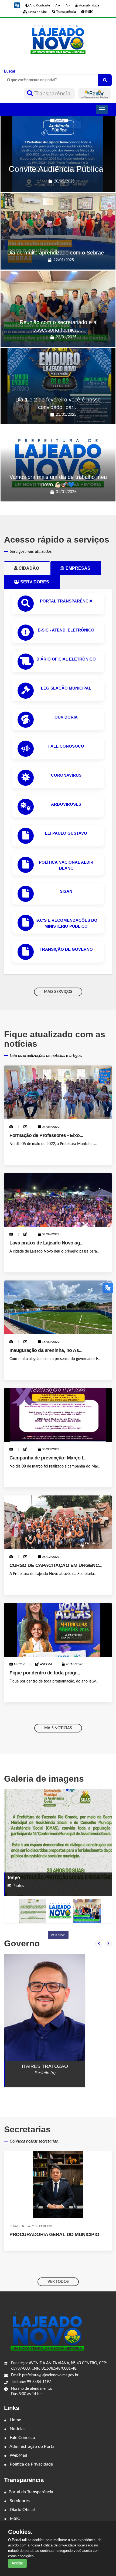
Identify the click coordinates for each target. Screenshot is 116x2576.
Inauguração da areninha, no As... (46, 1350)
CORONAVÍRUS (66, 775)
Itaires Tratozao (45, 2066)
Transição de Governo (66, 949)
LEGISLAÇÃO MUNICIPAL (66, 688)
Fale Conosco (22, 2438)
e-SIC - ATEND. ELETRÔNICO (66, 630)
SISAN (66, 891)
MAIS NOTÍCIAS (58, 1728)
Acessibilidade (89, 5)
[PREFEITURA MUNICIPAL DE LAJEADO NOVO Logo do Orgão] (58, 39)
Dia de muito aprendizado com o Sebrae (56, 253)
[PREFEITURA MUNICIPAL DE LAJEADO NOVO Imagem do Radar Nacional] (94, 94)
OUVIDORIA (66, 717)
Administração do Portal (32, 2446)
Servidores (19, 2501)
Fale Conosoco (66, 746)
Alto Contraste (39, 5)
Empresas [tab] (80, 568)
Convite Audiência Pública (56, 169)
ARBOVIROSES (66, 804)
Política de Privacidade (31, 2464)
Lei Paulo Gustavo (66, 833)
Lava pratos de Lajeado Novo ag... (47, 1243)
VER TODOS (58, 2282)
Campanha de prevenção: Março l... (48, 1458)
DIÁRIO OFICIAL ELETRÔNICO (66, 659)
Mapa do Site (37, 12)
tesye (14, 1878)
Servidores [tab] (37, 582)
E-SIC (14, 2518)
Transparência (52, 94)
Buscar (10, 71)
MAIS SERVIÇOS (58, 992)
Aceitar (17, 2563)
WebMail (18, 2455)
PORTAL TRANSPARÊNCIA (66, 601)
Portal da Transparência (31, 2492)
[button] (17, 5)
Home (15, 2420)
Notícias (17, 2429)
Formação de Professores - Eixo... (46, 1135)
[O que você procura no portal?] (105, 80)
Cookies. (20, 2532)
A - (68, 5)
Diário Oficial (22, 2510)
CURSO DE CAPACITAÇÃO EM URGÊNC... (56, 1565)
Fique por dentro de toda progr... (45, 1673)
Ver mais (58, 1935)
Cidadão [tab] (31, 568)
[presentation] (99, 1944)
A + (58, 5)
